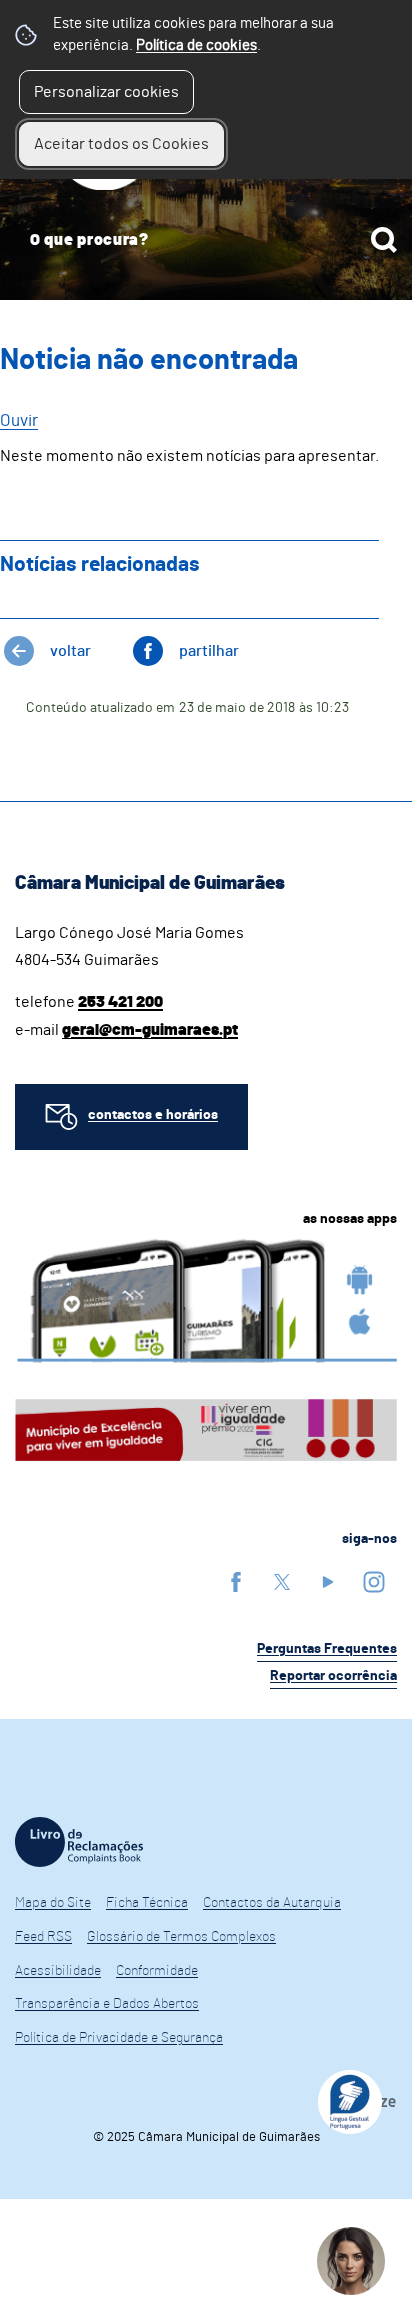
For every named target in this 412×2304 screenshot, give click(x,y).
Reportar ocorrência (333, 1676)
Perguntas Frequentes (327, 1649)
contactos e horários (153, 1115)
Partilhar (209, 651)
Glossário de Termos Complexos (181, 1937)
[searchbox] (206, 240)
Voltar (70, 651)
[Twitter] (282, 1581)
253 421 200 (120, 1002)
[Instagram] (374, 1581)
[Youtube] (328, 1581)
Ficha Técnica (147, 1903)
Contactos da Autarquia (272, 1903)
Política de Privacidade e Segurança (119, 2038)
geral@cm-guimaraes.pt (150, 1030)
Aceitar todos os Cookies (121, 144)
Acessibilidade (58, 1971)
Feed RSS (43, 1937)
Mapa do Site (53, 1903)
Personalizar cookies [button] (106, 92)
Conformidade (157, 1971)
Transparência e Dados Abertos (107, 2004)
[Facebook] (236, 1581)
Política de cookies (196, 45)
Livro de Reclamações (79, 1842)
